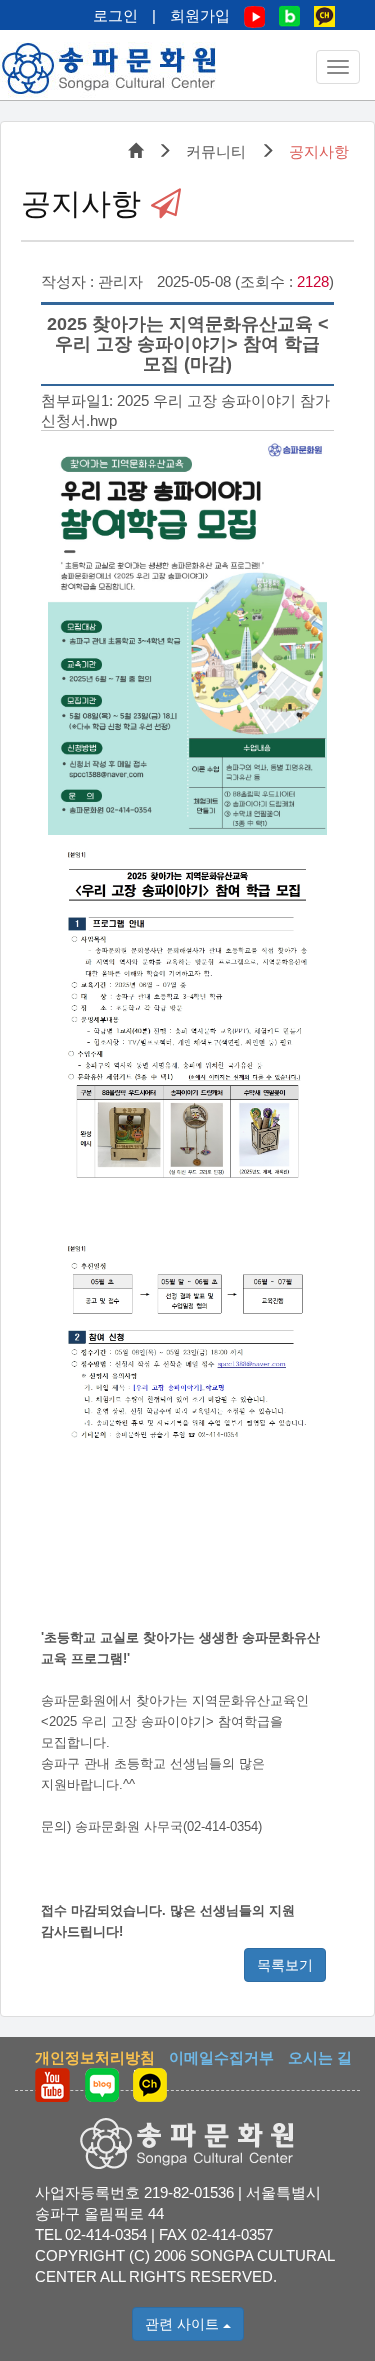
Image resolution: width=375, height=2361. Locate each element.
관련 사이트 (184, 2324)
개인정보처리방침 (95, 2057)
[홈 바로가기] (110, 68)
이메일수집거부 (221, 2057)
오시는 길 (320, 2057)
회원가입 (200, 15)
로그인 (115, 15)
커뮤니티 (216, 151)
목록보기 (285, 1965)
